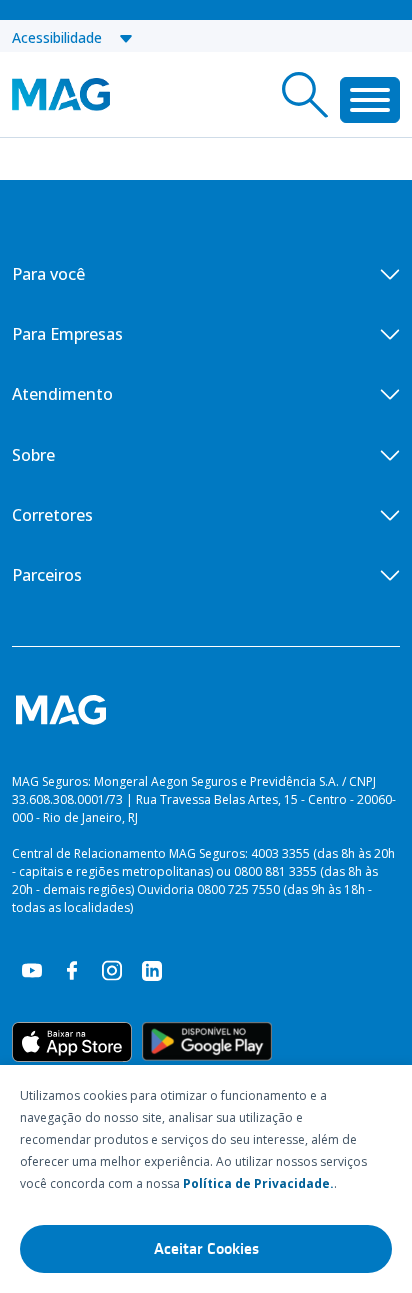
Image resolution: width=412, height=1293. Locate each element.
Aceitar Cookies (206, 1249)
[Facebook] (72, 969)
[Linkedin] (152, 969)
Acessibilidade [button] (65, 37)
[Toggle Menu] (370, 100)
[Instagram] (112, 969)
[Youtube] (32, 969)
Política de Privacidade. (258, 1183)
